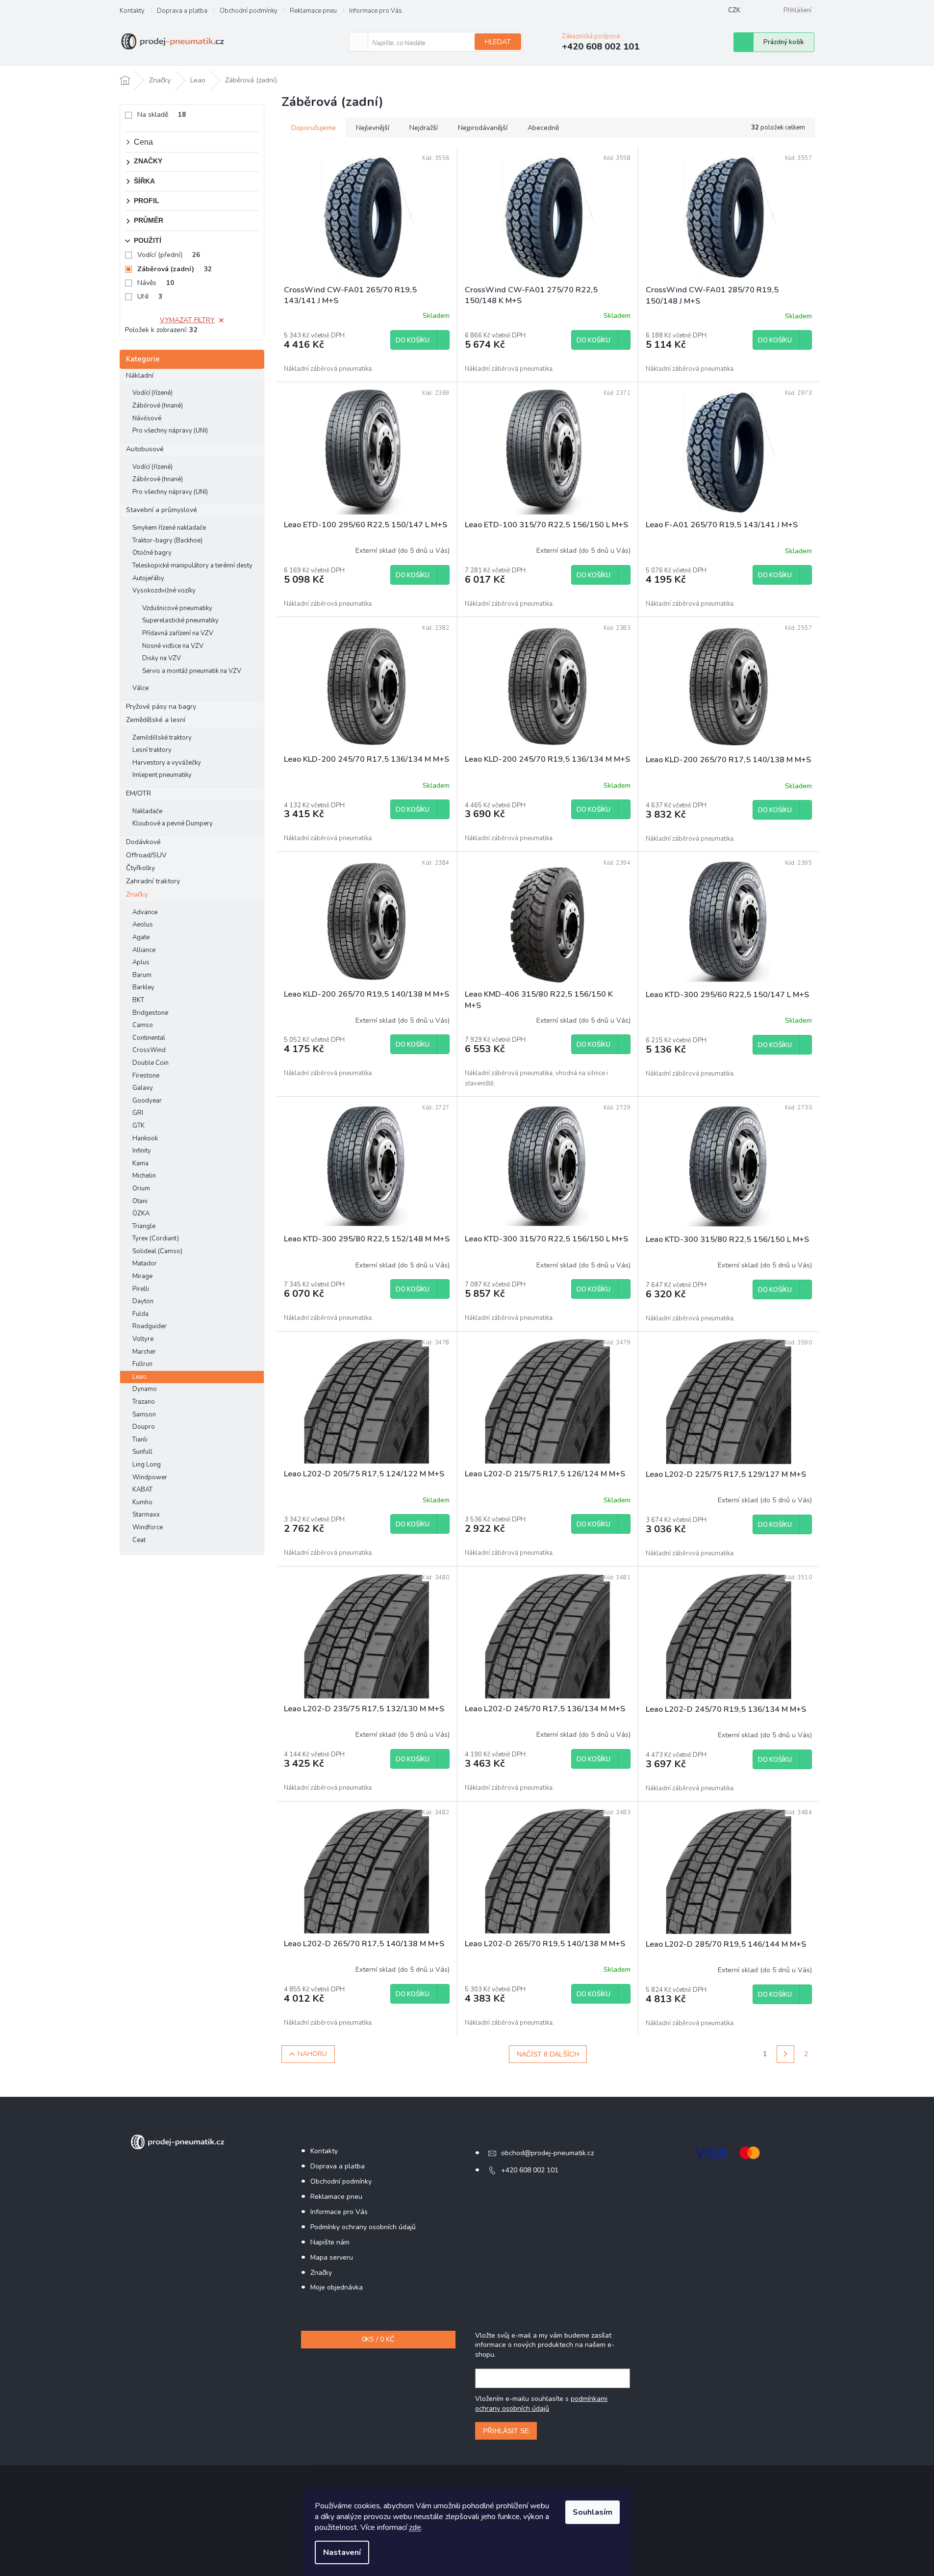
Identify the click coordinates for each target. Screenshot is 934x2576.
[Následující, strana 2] (785, 2054)
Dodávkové (143, 842)
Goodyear (147, 1101)
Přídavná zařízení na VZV (178, 633)
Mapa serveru (332, 2257)
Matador (145, 1263)
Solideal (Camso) (157, 1251)
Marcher (144, 1352)
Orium (141, 1188)
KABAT (142, 1490)
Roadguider (150, 1326)
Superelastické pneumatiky (180, 620)
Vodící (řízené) (152, 393)
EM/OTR (139, 793)
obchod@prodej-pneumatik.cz (547, 2153)
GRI (138, 1113)
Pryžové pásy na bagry (161, 707)
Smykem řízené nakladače (169, 528)
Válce (140, 688)
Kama (140, 1163)
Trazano (144, 1402)
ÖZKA (141, 1213)
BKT (138, 1000)
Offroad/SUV (146, 855)
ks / (378, 2339)
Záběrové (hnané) (158, 406)
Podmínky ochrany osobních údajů (363, 2227)
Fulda (140, 1314)
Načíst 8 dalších (548, 2054)
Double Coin (151, 1063)
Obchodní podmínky (249, 11)
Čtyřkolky (140, 868)
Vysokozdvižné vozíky (164, 591)
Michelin (144, 1176)
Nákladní (140, 375)
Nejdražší (424, 128)
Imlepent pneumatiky (162, 775)
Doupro (144, 1427)
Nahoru (312, 2054)
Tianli (140, 1440)
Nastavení (342, 2552)
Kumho (142, 1502)
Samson (144, 1415)
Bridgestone (150, 1013)
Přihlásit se (506, 2431)
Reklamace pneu (313, 11)
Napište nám (330, 2242)
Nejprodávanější (483, 128)
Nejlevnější (373, 128)
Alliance (144, 950)
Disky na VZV (162, 658)
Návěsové (147, 418)
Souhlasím (593, 2512)
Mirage (142, 1276)
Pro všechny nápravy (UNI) (170, 431)
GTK (139, 1126)
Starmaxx (146, 1515)
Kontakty (132, 11)
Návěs (156, 283)
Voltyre (143, 1339)
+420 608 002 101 (530, 2170)
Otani (140, 1201)
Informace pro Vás (376, 11)
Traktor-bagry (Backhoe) (167, 541)
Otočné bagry (152, 553)
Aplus (141, 962)
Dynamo (145, 1389)
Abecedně (543, 128)
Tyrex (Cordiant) (156, 1238)
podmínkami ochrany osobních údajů (541, 2404)
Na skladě (162, 115)
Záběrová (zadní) (175, 269)
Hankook (145, 1138)
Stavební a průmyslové (162, 510)
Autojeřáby (148, 578)
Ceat (139, 1540)
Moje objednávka (337, 2287)
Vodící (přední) (169, 255)
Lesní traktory (152, 750)
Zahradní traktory (153, 881)
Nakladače (147, 811)
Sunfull (142, 1452)
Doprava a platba (182, 11)
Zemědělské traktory (162, 738)
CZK (734, 10)
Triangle (144, 1226)
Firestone (146, 1076)
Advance (145, 912)
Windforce (148, 1527)
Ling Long (147, 1465)
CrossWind (149, 1050)
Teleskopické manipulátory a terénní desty (192, 566)
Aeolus (143, 925)
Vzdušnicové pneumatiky (177, 608)
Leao (139, 1377)
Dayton (143, 1301)
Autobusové (145, 449)
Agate (141, 937)
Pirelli (141, 1289)
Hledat (498, 42)
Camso (143, 1025)
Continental (149, 1038)
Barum (142, 975)
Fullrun (142, 1364)
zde (415, 2527)
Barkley (143, 987)
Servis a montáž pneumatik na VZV (192, 671)
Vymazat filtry (187, 320)
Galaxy (143, 1088)
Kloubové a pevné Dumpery (173, 824)
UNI (150, 296)
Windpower (150, 1477)
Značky (137, 894)
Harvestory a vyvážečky (167, 763)
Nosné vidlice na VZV (173, 646)
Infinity (142, 1151)
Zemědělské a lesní (156, 720)
